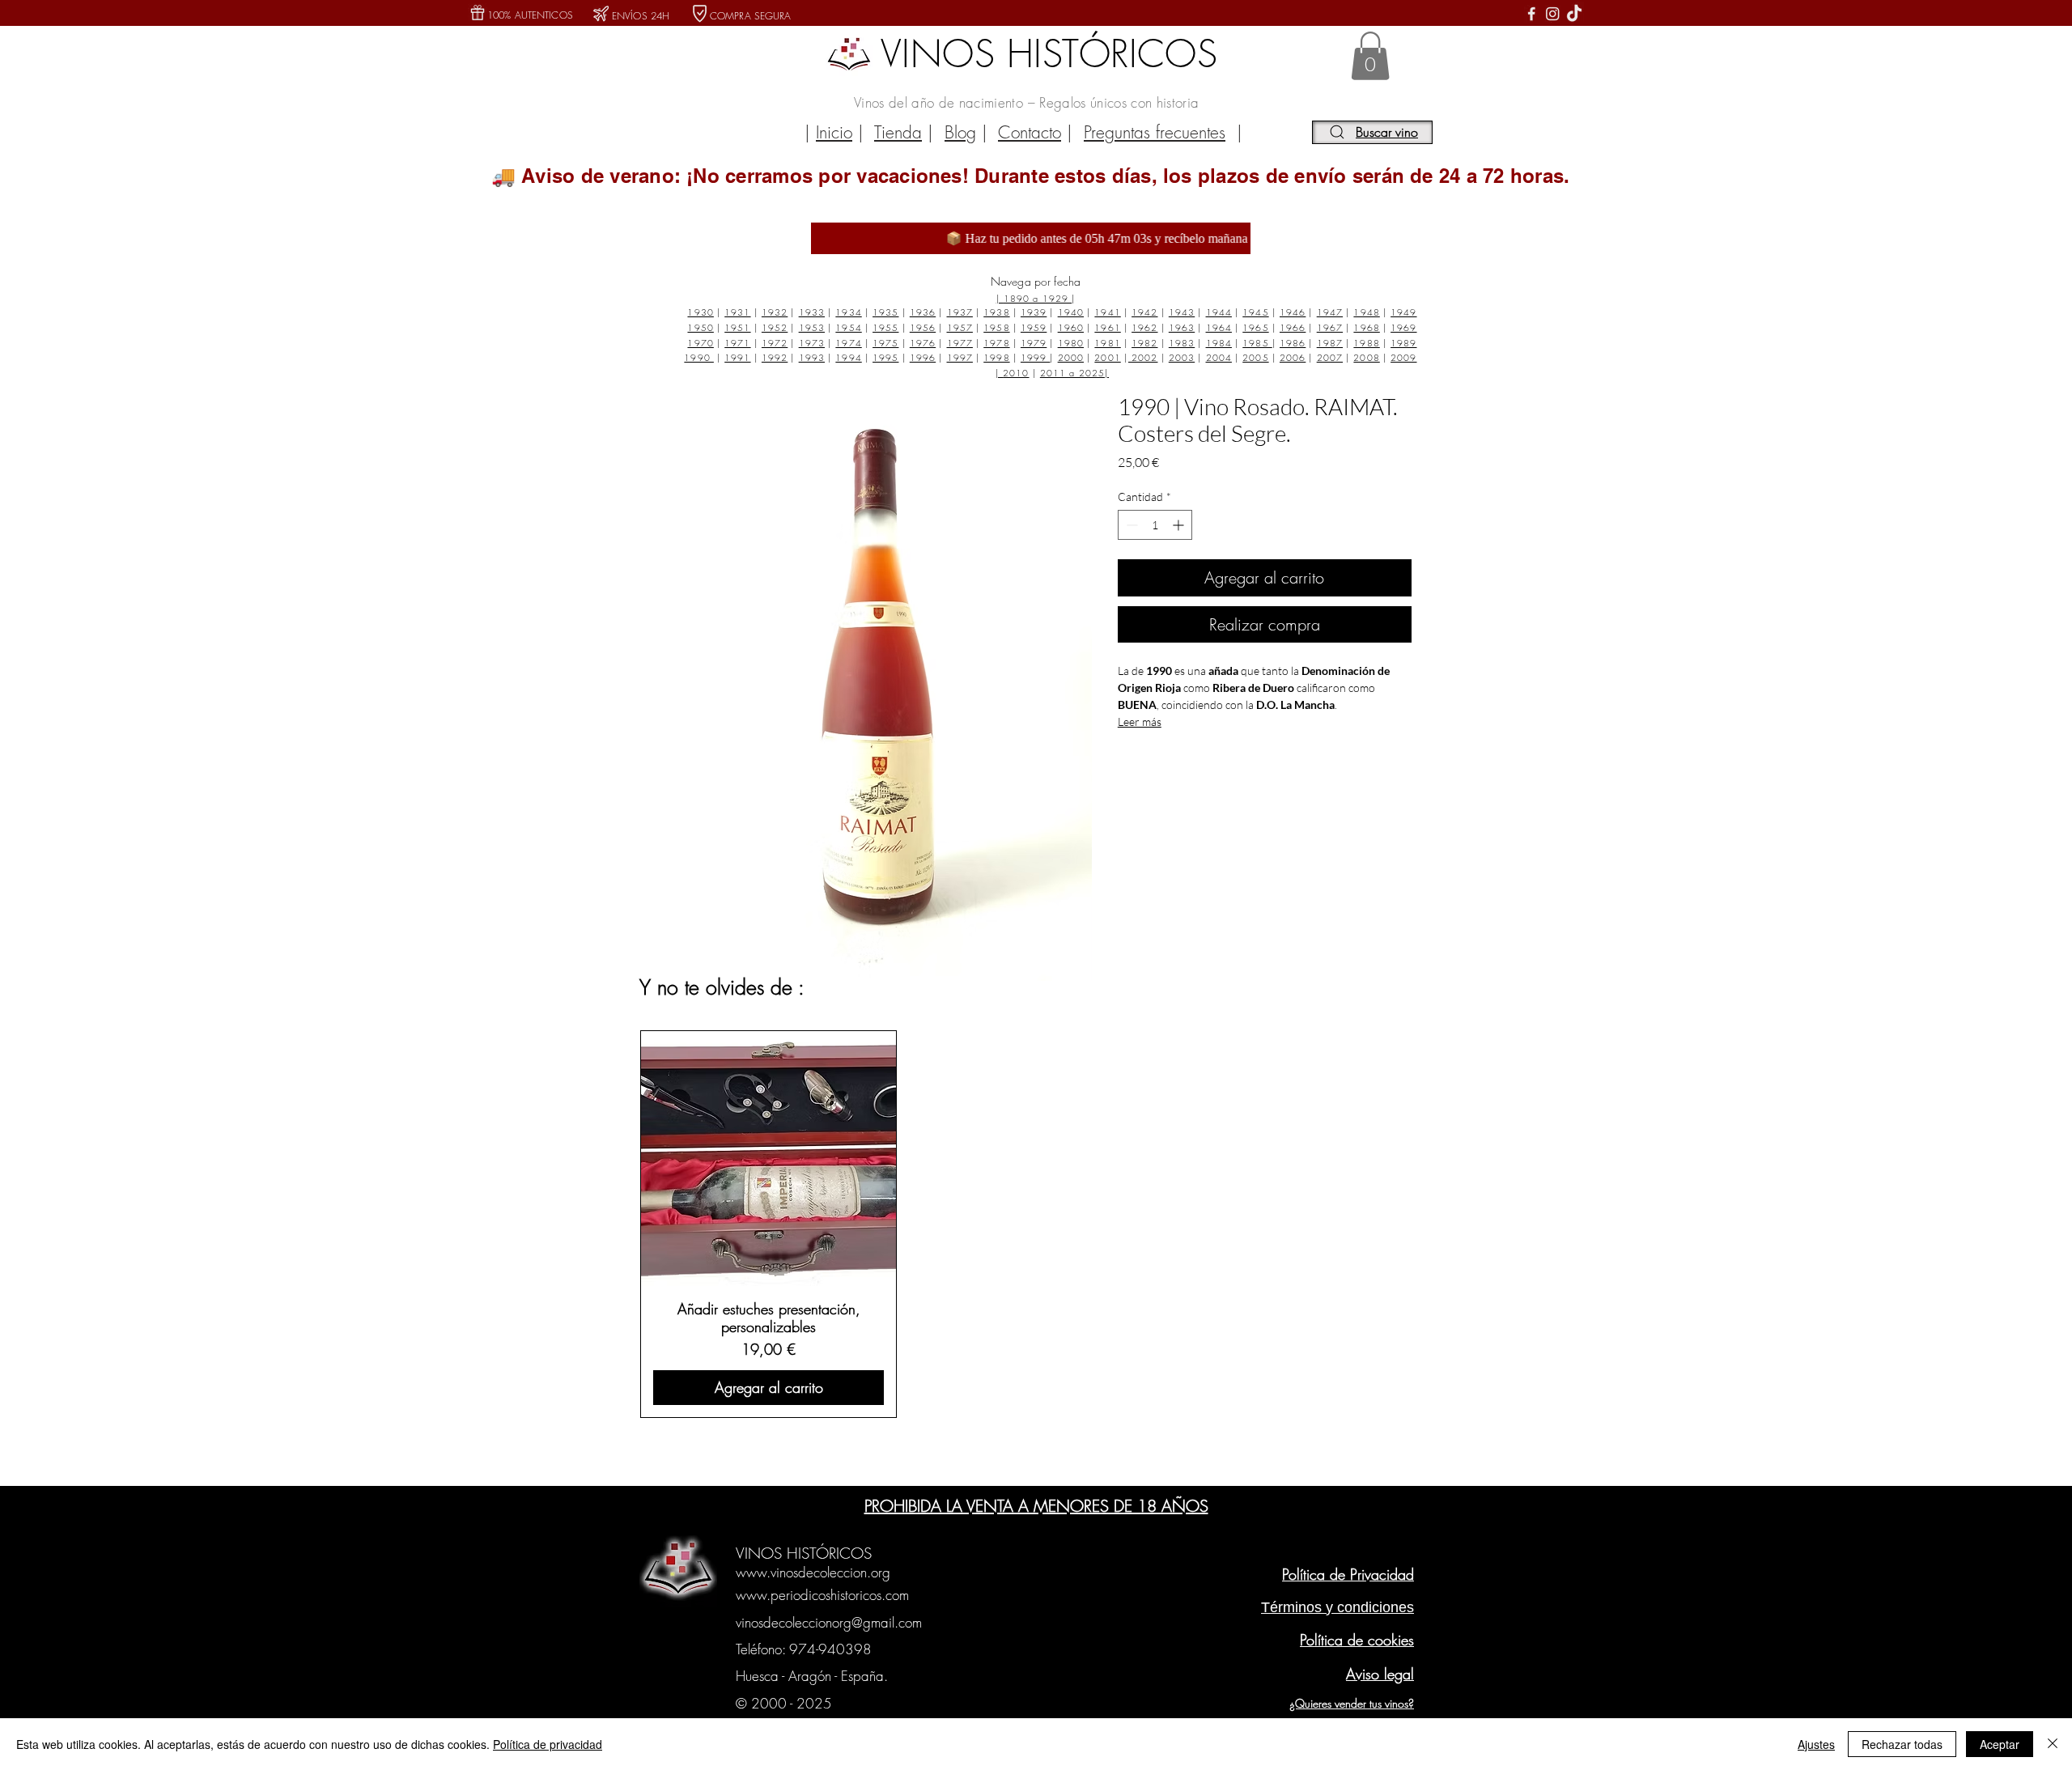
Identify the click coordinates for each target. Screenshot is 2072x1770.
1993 (812, 357)
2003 (1182, 357)
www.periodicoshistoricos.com (822, 1595)
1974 (848, 343)
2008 (1366, 357)
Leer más (1140, 722)
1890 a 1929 (1038, 298)
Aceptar (2000, 1744)
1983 (1182, 343)
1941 (1107, 312)
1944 (1219, 312)
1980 (1071, 343)
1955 (885, 327)
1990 (699, 357)
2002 (1143, 357)
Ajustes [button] (1816, 1744)
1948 (1366, 312)
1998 (996, 357)
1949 (1403, 312)
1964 (1219, 327)
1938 (996, 312)
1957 (960, 327)
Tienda (898, 132)
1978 (996, 343)
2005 (1255, 357)
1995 (885, 357)
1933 (812, 312)
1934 (848, 312)
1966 (1293, 327)
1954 (848, 327)
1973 (812, 343)
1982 (1144, 343)
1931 (737, 312)
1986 (1293, 343)
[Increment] (1180, 525)
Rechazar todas (1902, 1744)
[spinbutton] (1155, 525)
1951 (737, 327)
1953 (812, 327)
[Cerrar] (2053, 1744)
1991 (737, 357)
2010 (1016, 373)
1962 (1144, 327)
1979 (1034, 343)
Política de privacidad (548, 1744)
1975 (885, 343)
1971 (737, 343)
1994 (848, 357)
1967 (1330, 327)
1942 (1144, 312)
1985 (1257, 343)
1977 (960, 343)
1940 (1071, 312)
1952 (775, 327)
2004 (1219, 357)
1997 (960, 357)
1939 (1034, 312)
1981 (1107, 343)
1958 (996, 327)
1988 (1366, 343)
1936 (923, 312)
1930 (700, 312)
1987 (1330, 343)
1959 (1034, 327)
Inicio (834, 132)
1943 (1182, 312)
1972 (775, 343)
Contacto (1030, 132)
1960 (1071, 327)
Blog (960, 132)
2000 (1071, 357)
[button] (1370, 56)
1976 (923, 343)
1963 (1182, 327)
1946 (1293, 312)
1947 (1330, 312)
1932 (775, 312)
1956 (923, 327)
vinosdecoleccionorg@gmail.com (829, 1622)
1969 (1403, 327)
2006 (1293, 357)
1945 (1255, 312)
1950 (700, 327)
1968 (1366, 327)
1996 (923, 357)
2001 (1107, 357)
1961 (1107, 327)
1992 (775, 357)
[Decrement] (1130, 525)
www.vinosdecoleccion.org (813, 1572)
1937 (960, 312)
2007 (1330, 357)
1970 (700, 343)
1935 (885, 312)
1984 (1219, 343)
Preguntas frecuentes (1155, 132)
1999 (1036, 357)
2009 (1403, 357)
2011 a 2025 (1072, 373)
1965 (1255, 327)
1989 (1403, 343)
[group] (1034, 1224)
